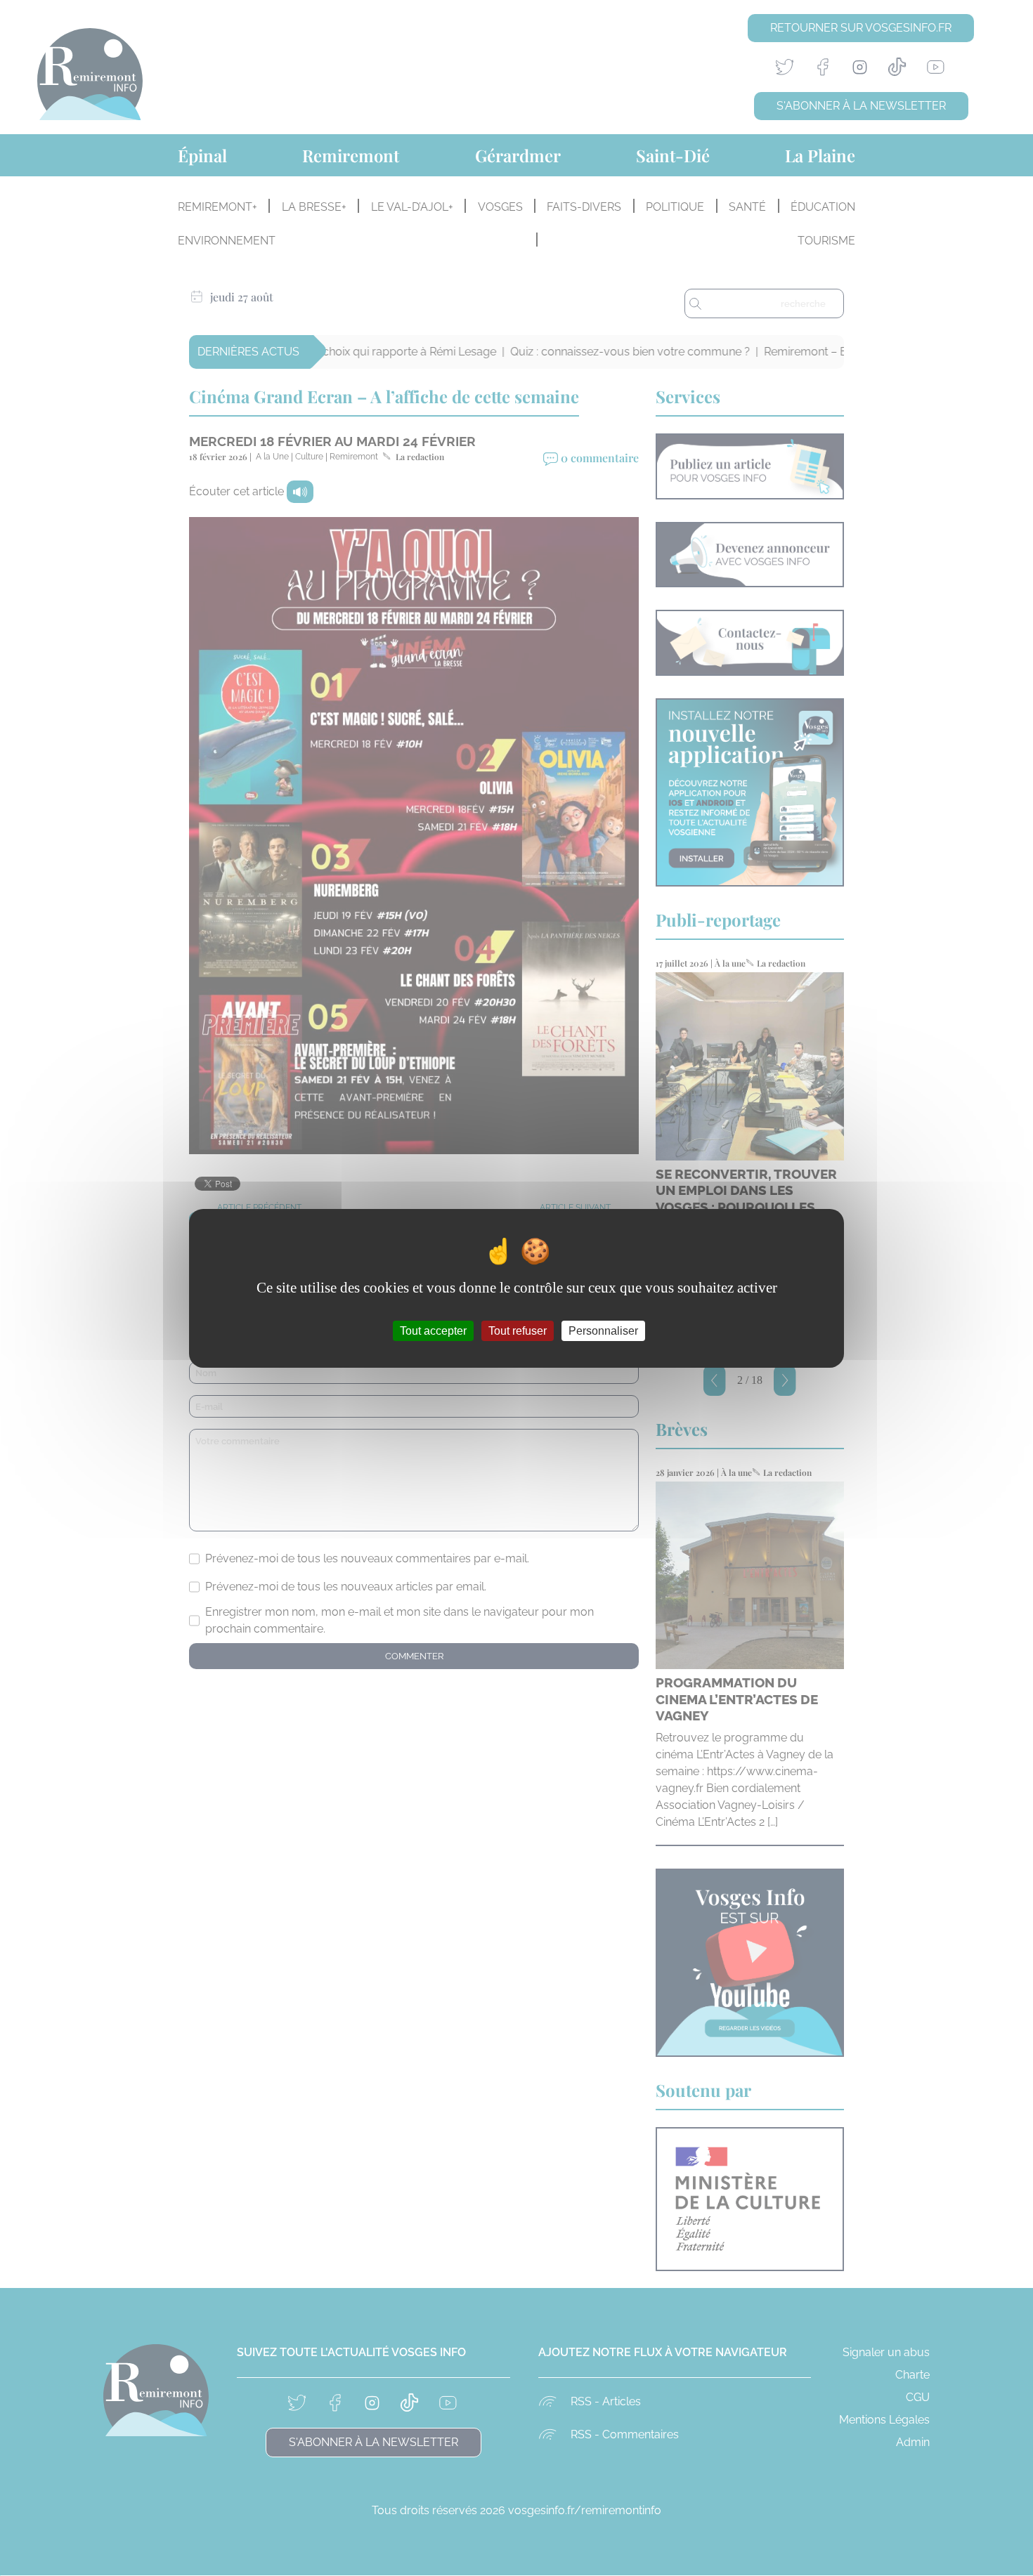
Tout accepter (433, 1330)
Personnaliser (603, 1330)
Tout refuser (518, 1330)
